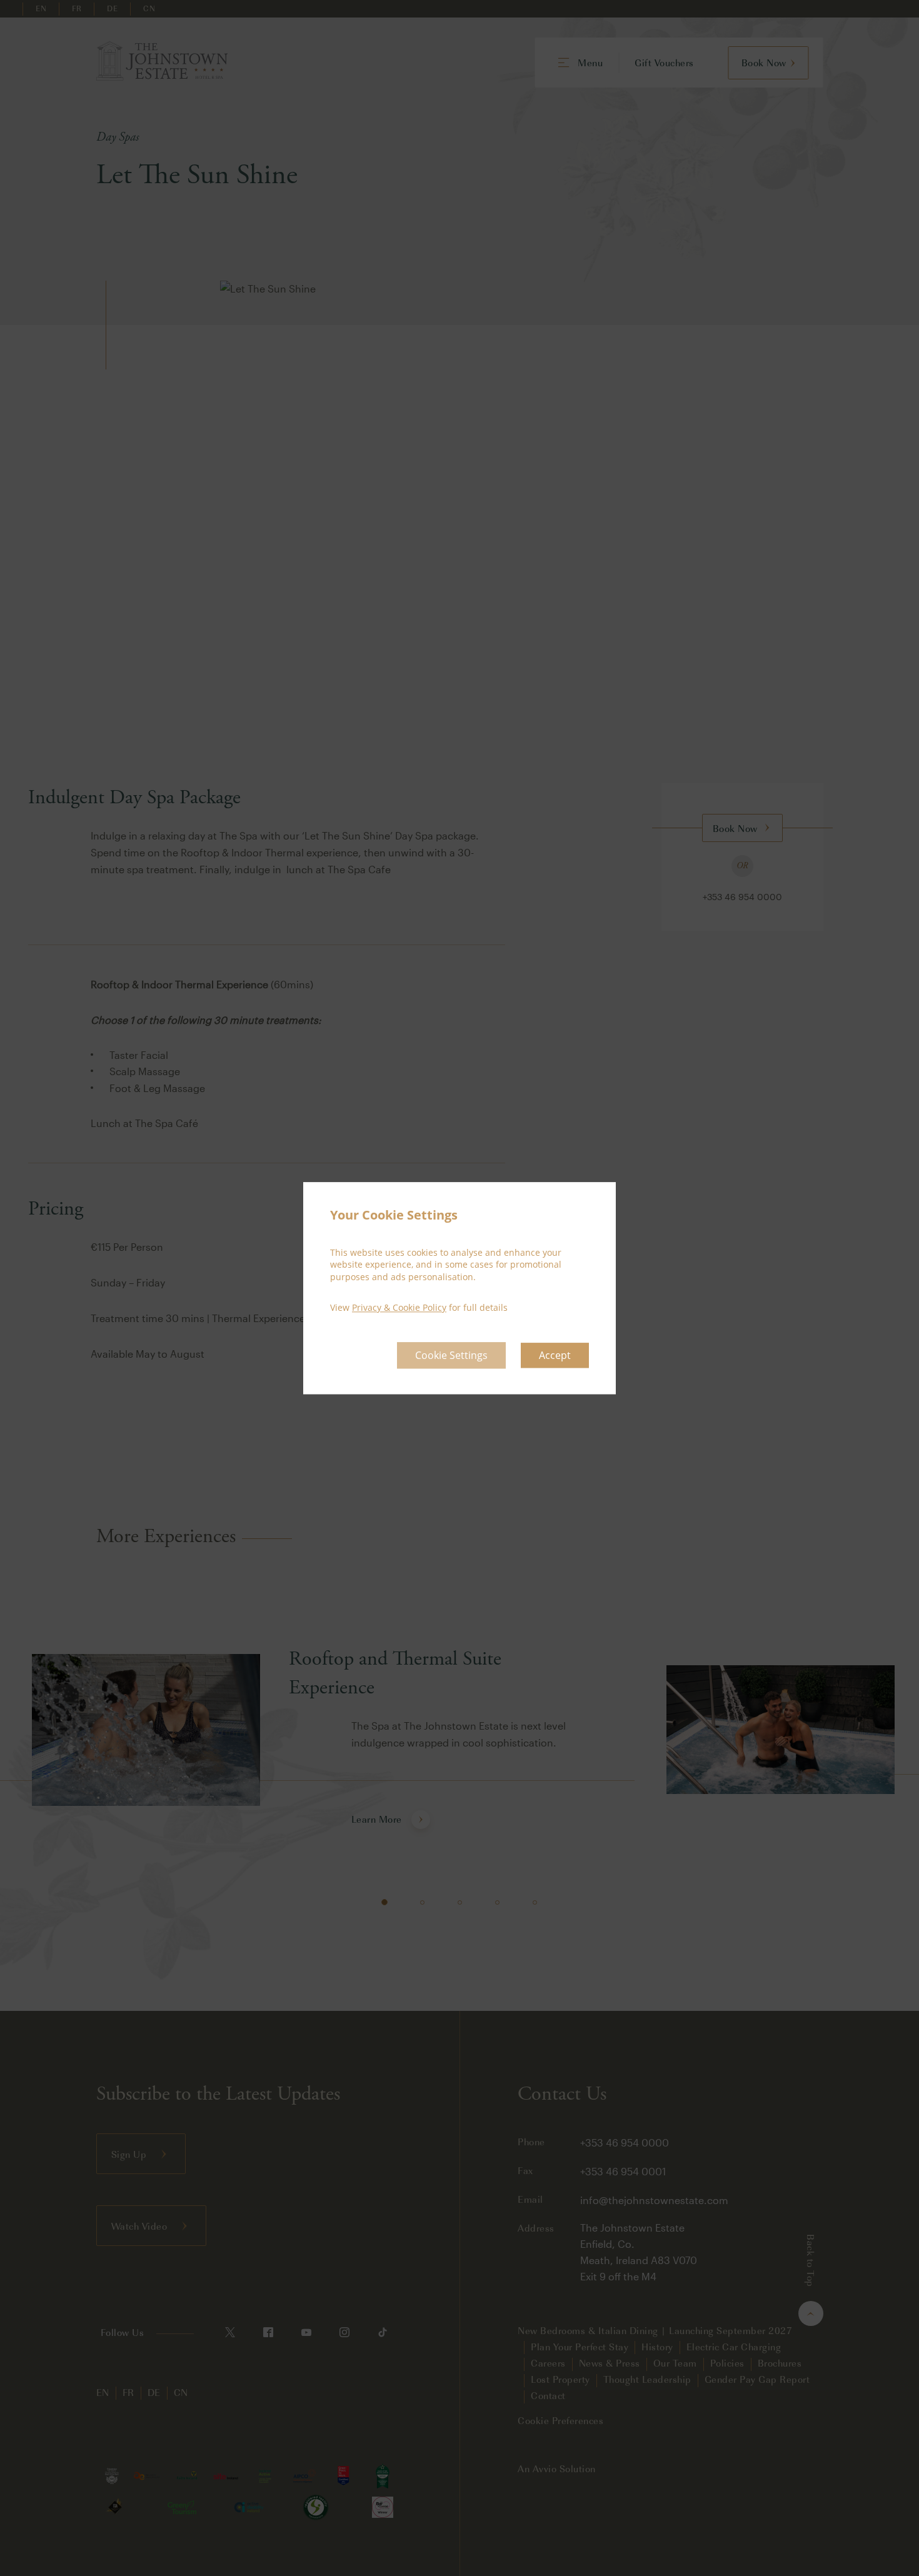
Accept (555, 1355)
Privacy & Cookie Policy (399, 1308)
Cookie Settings (451, 1355)
